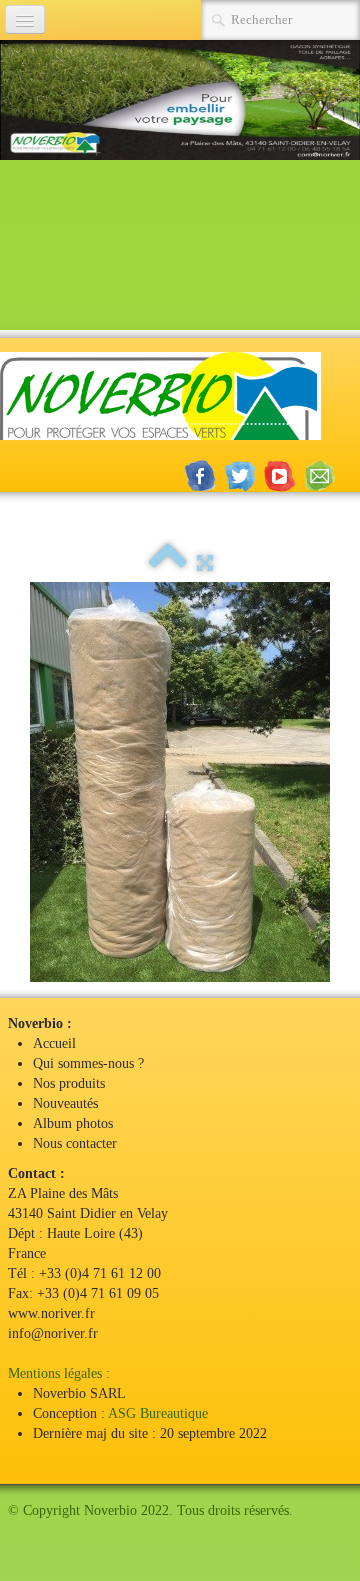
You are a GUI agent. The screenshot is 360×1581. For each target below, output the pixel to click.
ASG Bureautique (158, 1413)
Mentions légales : (59, 1373)
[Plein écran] (205, 563)
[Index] (168, 563)
